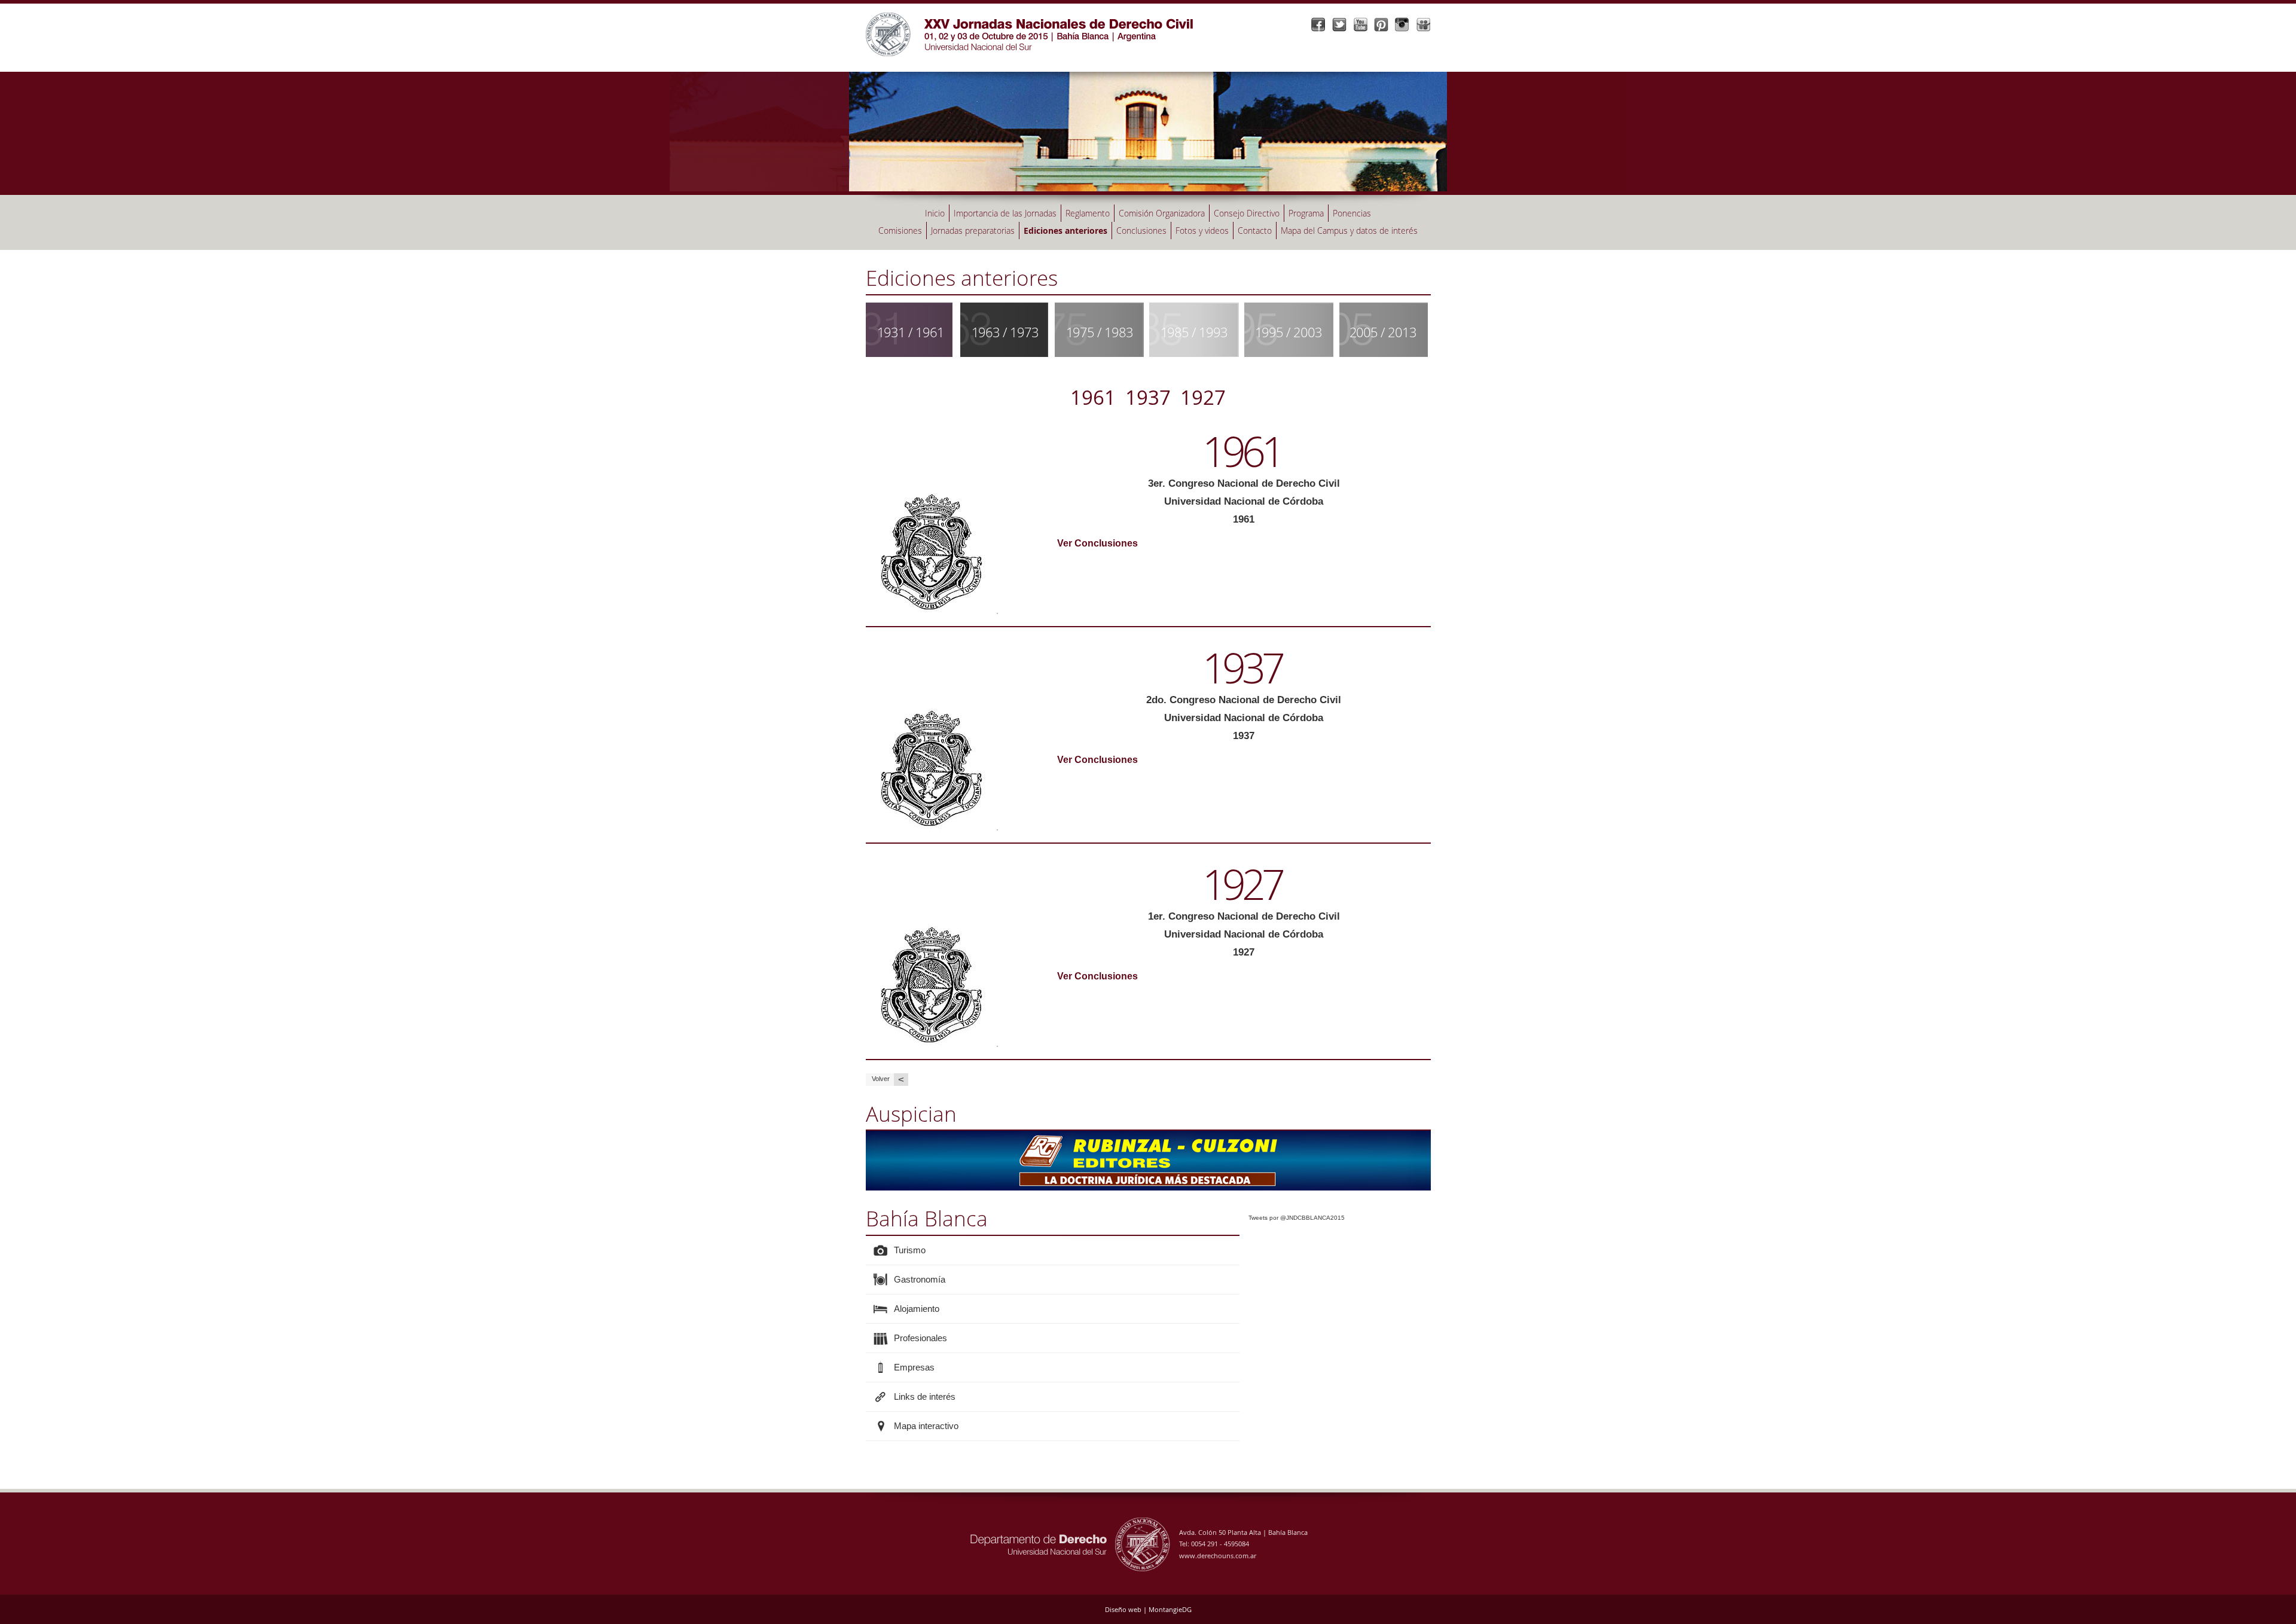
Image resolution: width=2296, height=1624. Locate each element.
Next (1443, 1158)
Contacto (1255, 231)
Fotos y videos (1202, 231)
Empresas (914, 1367)
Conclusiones (1141, 231)
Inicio (935, 213)
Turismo (910, 1250)
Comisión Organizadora (1162, 213)
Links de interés (925, 1396)
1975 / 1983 (1100, 332)
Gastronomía (920, 1279)
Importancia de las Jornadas (1005, 213)
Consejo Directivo (1247, 213)
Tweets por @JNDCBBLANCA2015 (1297, 1218)
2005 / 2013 (1383, 332)
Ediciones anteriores (1065, 231)
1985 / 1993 (1194, 332)
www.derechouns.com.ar (1218, 1556)
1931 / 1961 (911, 332)
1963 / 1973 (1005, 332)
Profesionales (920, 1338)
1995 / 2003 (1289, 332)
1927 (1203, 397)
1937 (1148, 397)
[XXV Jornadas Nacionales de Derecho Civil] (1033, 30)
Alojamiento (917, 1309)
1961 (1093, 397)
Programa (1306, 213)
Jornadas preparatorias (973, 231)
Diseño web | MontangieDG (1148, 1609)
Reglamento (1088, 213)
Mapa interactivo (926, 1426)
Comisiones (900, 231)
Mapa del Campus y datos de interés (1349, 231)
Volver (888, 1079)
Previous (853, 1158)
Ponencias (1352, 213)
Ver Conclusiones (1097, 543)
